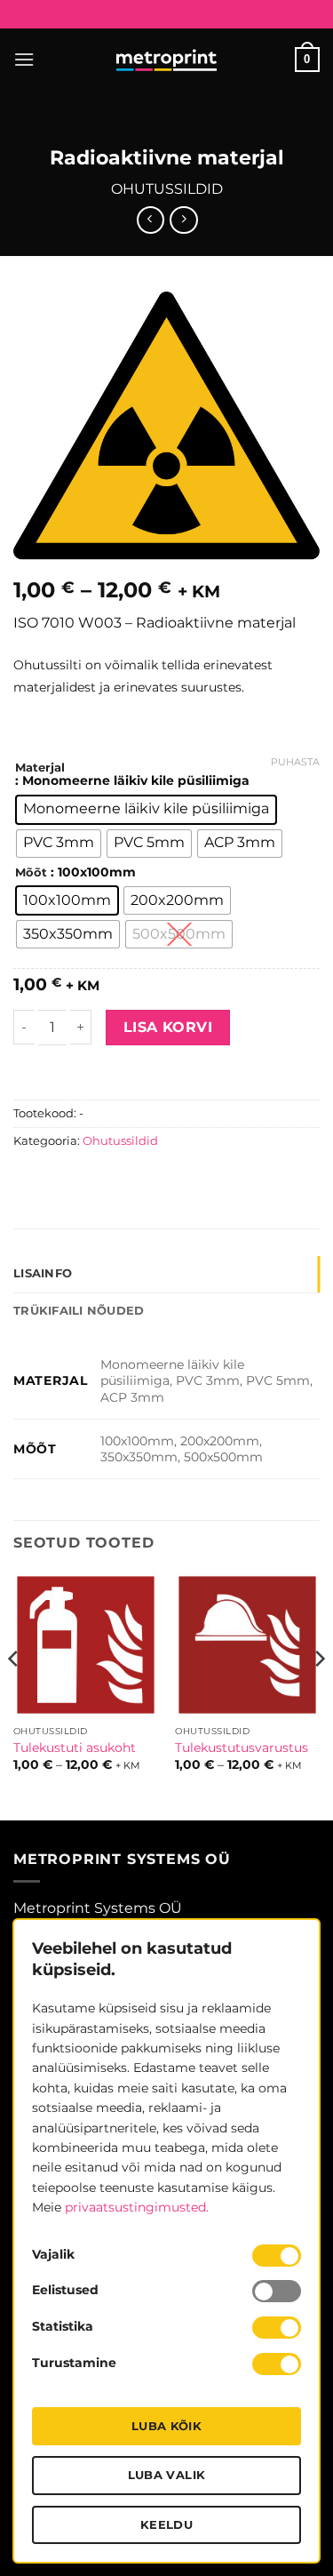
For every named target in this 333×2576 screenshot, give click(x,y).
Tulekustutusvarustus (242, 1748)
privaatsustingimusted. (137, 2207)
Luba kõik (167, 2426)
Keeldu (166, 2524)
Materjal (40, 768)
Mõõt (31, 873)
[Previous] (14, 1695)
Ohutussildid (167, 189)
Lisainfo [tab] (43, 1273)
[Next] (319, 1695)
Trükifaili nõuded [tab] (79, 1311)
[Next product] (151, 220)
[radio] (146, 810)
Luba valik (167, 2475)
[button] (24, 59)
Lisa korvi (168, 1027)
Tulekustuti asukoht (75, 1748)
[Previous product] (183, 220)
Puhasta (295, 762)
